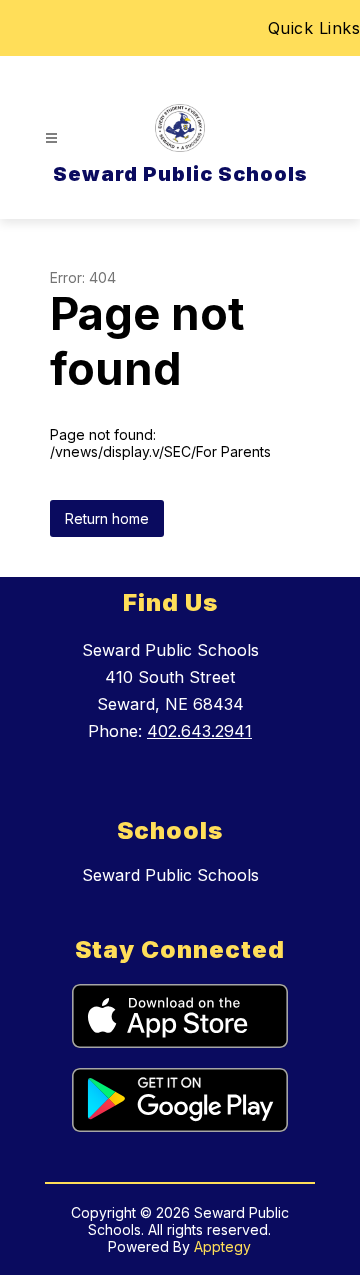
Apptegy (222, 1246)
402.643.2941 (199, 731)
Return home (107, 518)
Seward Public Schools (170, 875)
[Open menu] (51, 138)
